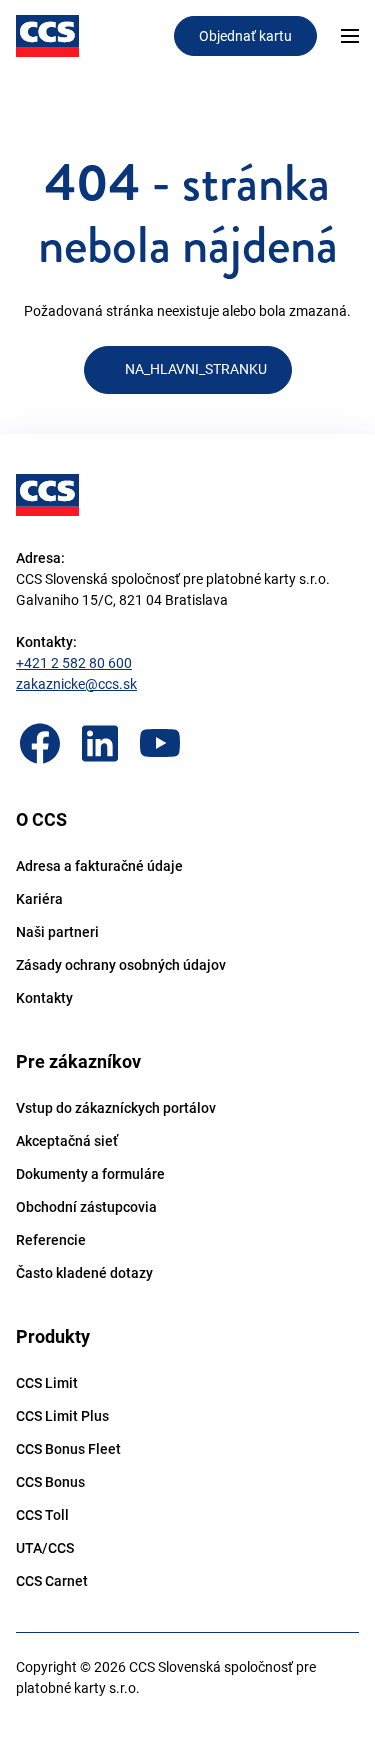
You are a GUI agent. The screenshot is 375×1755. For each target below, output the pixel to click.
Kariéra (39, 899)
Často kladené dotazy (84, 1273)
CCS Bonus (50, 1482)
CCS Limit (47, 1383)
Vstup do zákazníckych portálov (116, 1108)
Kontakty (44, 998)
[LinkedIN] (100, 743)
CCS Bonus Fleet (68, 1449)
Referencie (51, 1240)
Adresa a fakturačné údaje (99, 866)
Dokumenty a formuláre (90, 1174)
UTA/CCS (45, 1548)
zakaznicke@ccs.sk (76, 684)
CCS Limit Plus (62, 1416)
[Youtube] (160, 743)
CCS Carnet (52, 1581)
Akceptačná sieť (67, 1141)
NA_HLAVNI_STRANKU (196, 369)
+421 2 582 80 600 (74, 663)
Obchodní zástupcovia (86, 1207)
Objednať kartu (245, 36)
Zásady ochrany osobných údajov (121, 965)
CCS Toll (42, 1515)
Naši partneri (57, 932)
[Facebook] (40, 743)
